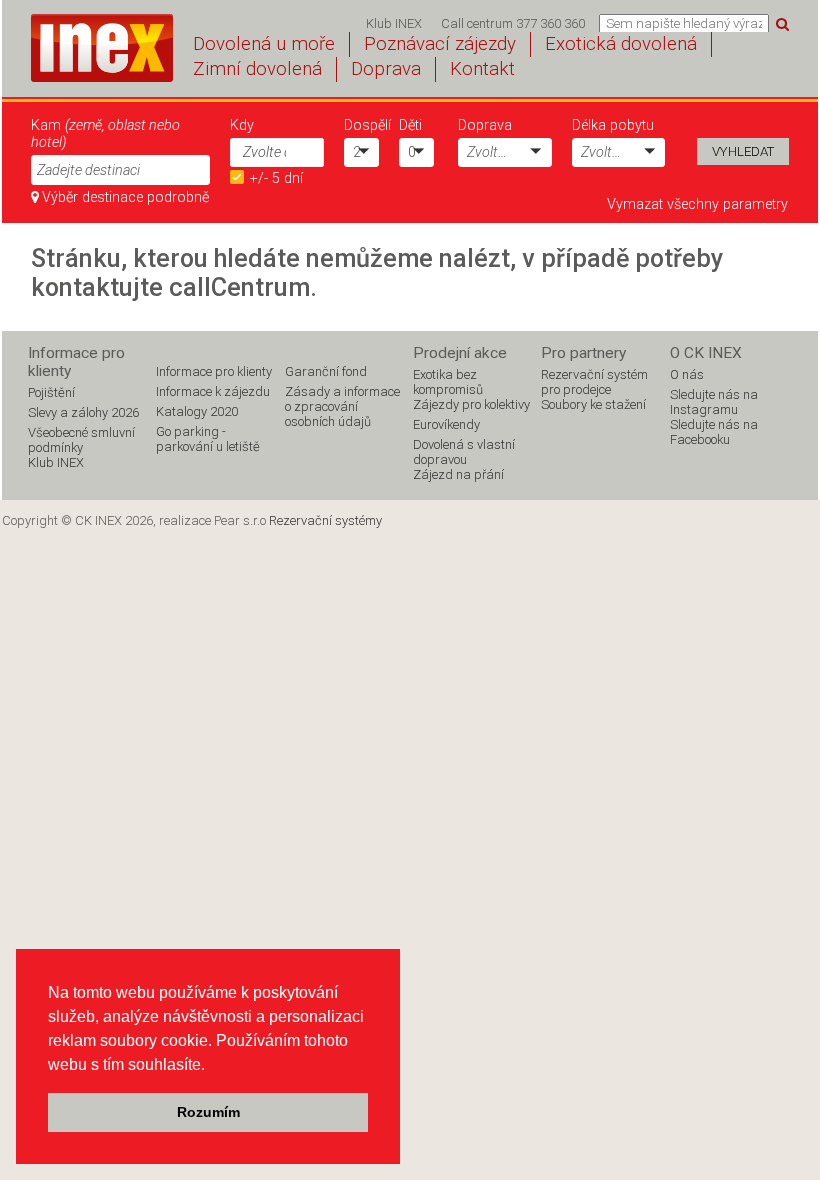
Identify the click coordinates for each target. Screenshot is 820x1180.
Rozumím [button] (208, 1112)
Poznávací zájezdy (440, 44)
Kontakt (482, 69)
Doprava (386, 69)
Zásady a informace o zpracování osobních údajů (342, 406)
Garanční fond (326, 371)
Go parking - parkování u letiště (208, 439)
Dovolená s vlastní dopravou (464, 452)
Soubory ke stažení (593, 404)
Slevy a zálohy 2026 (83, 412)
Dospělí (361, 125)
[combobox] (258, 152)
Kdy (242, 125)
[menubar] (475, 23)
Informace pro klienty (214, 371)
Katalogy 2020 (197, 411)
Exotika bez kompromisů (448, 382)
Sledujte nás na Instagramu (714, 402)
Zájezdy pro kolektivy (471, 404)
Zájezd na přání (458, 474)
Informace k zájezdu (213, 391)
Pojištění (51, 392)
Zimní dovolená (257, 69)
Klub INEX (394, 23)
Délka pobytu (613, 125)
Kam (105, 134)
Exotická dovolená (621, 44)
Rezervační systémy (325, 520)
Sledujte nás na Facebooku (714, 432)
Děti (410, 125)
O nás (687, 374)
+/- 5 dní (276, 178)
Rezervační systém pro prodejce (594, 382)
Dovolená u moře (264, 44)
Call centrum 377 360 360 (513, 23)
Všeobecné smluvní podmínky (81, 440)
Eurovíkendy (446, 424)
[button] (309, 151)
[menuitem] (393, 23)
